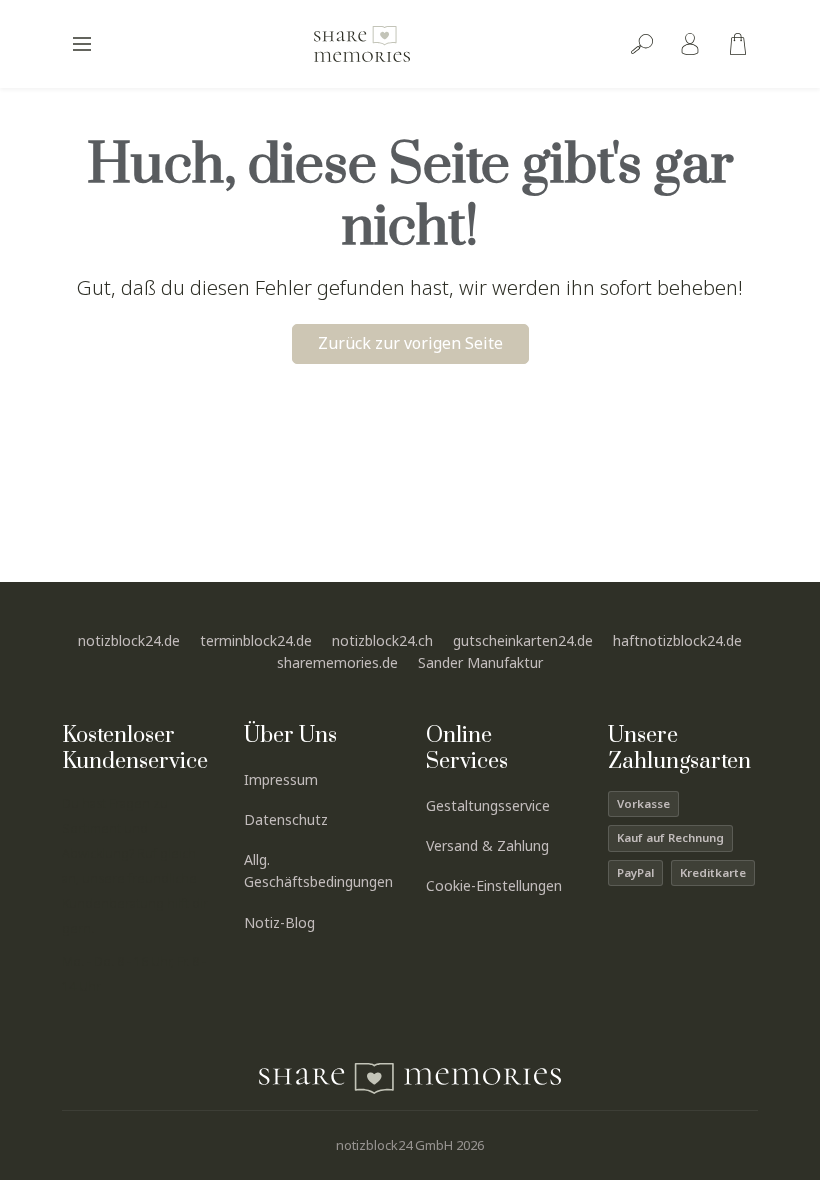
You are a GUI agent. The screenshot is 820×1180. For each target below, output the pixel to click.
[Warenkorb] (738, 44)
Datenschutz (286, 819)
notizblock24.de (129, 640)
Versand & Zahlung (487, 845)
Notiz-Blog (279, 922)
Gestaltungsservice (488, 805)
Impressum (281, 779)
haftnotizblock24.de (677, 640)
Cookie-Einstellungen (494, 885)
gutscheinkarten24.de (523, 640)
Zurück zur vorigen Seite (410, 343)
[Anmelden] (690, 44)
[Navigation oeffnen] (82, 44)
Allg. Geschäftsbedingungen (318, 871)
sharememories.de (337, 662)
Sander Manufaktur (480, 662)
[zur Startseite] (362, 44)
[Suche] (642, 44)
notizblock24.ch (382, 640)
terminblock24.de (256, 640)
